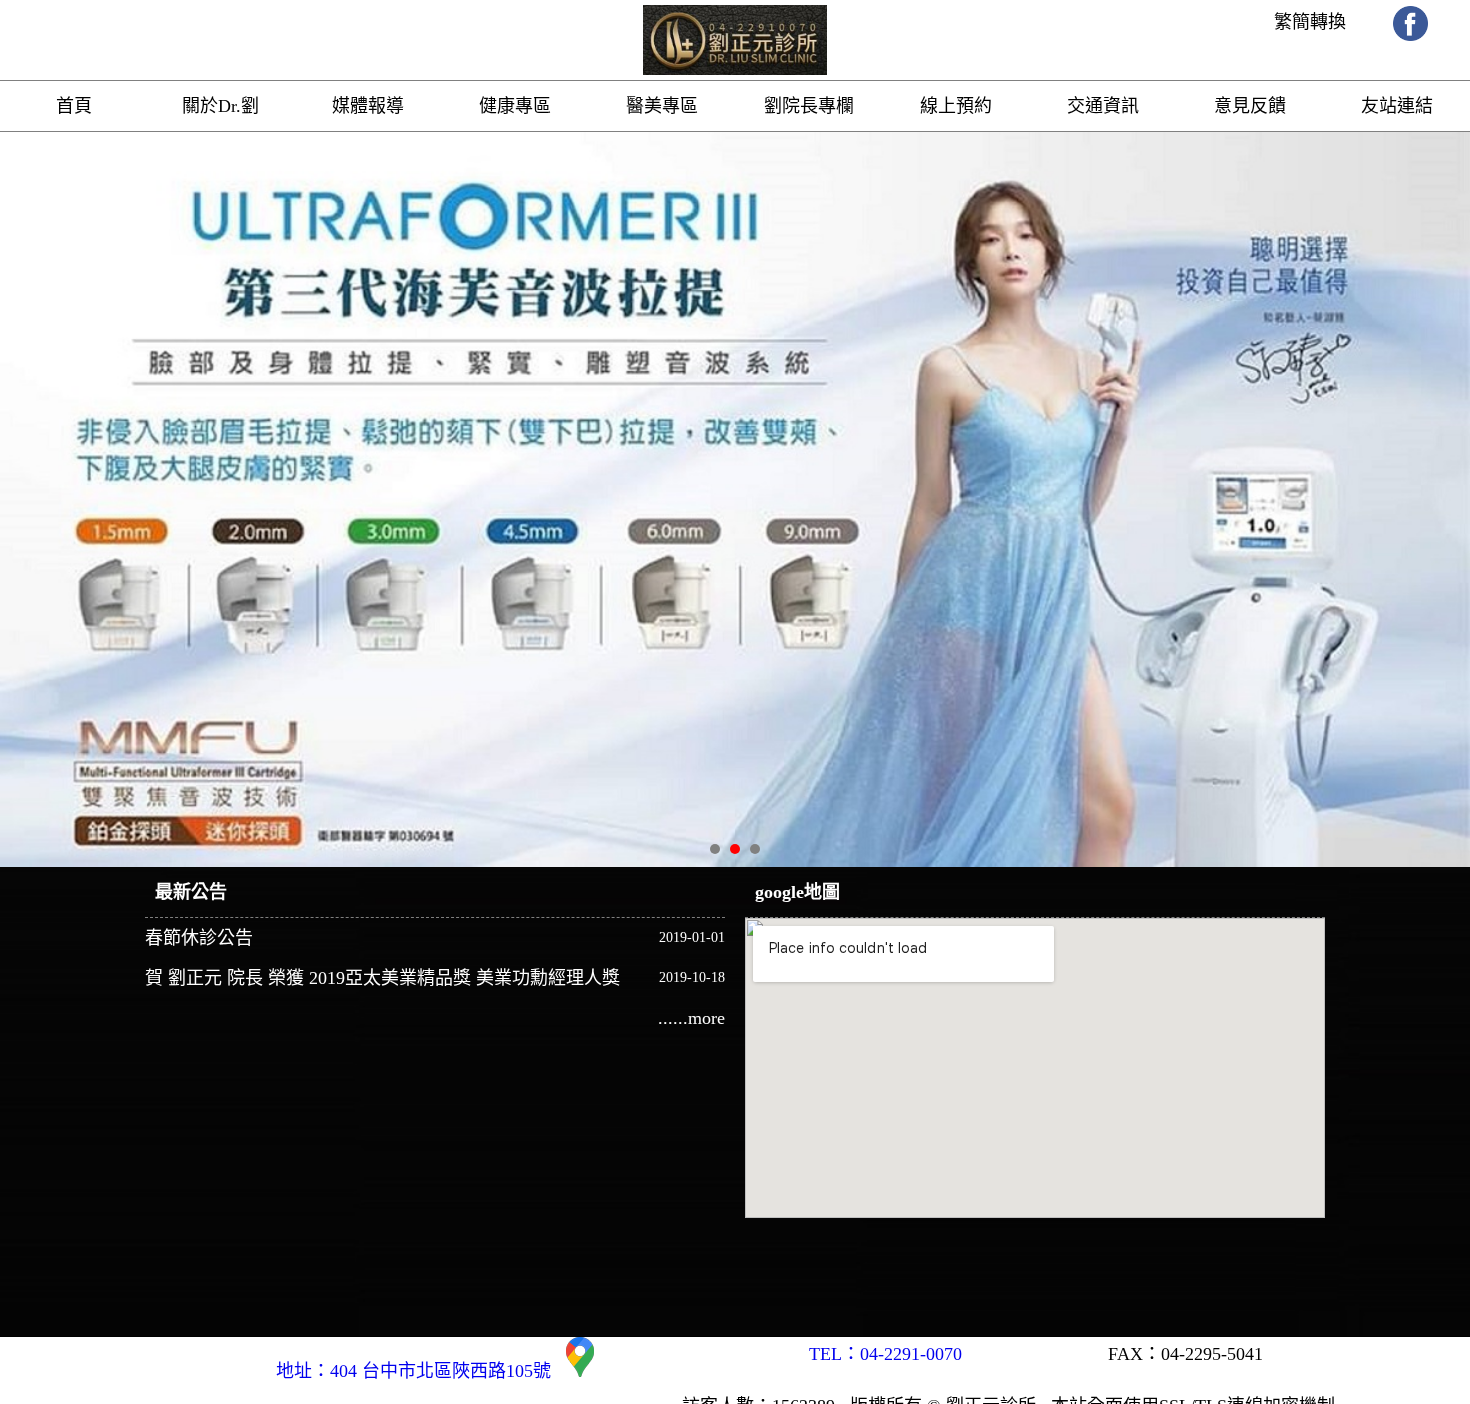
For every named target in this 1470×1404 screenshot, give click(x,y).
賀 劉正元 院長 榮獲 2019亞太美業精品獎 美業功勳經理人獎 (382, 978)
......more (691, 1018)
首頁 (74, 106)
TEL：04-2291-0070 (885, 1354)
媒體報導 (368, 106)
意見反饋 (1250, 106)
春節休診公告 (199, 938)
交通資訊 (1103, 106)
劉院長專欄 (809, 106)
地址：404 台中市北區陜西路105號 (421, 1371)
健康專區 (515, 106)
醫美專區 (662, 106)
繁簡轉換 (1310, 22)
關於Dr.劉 (220, 106)
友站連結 (1397, 106)
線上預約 (956, 106)
